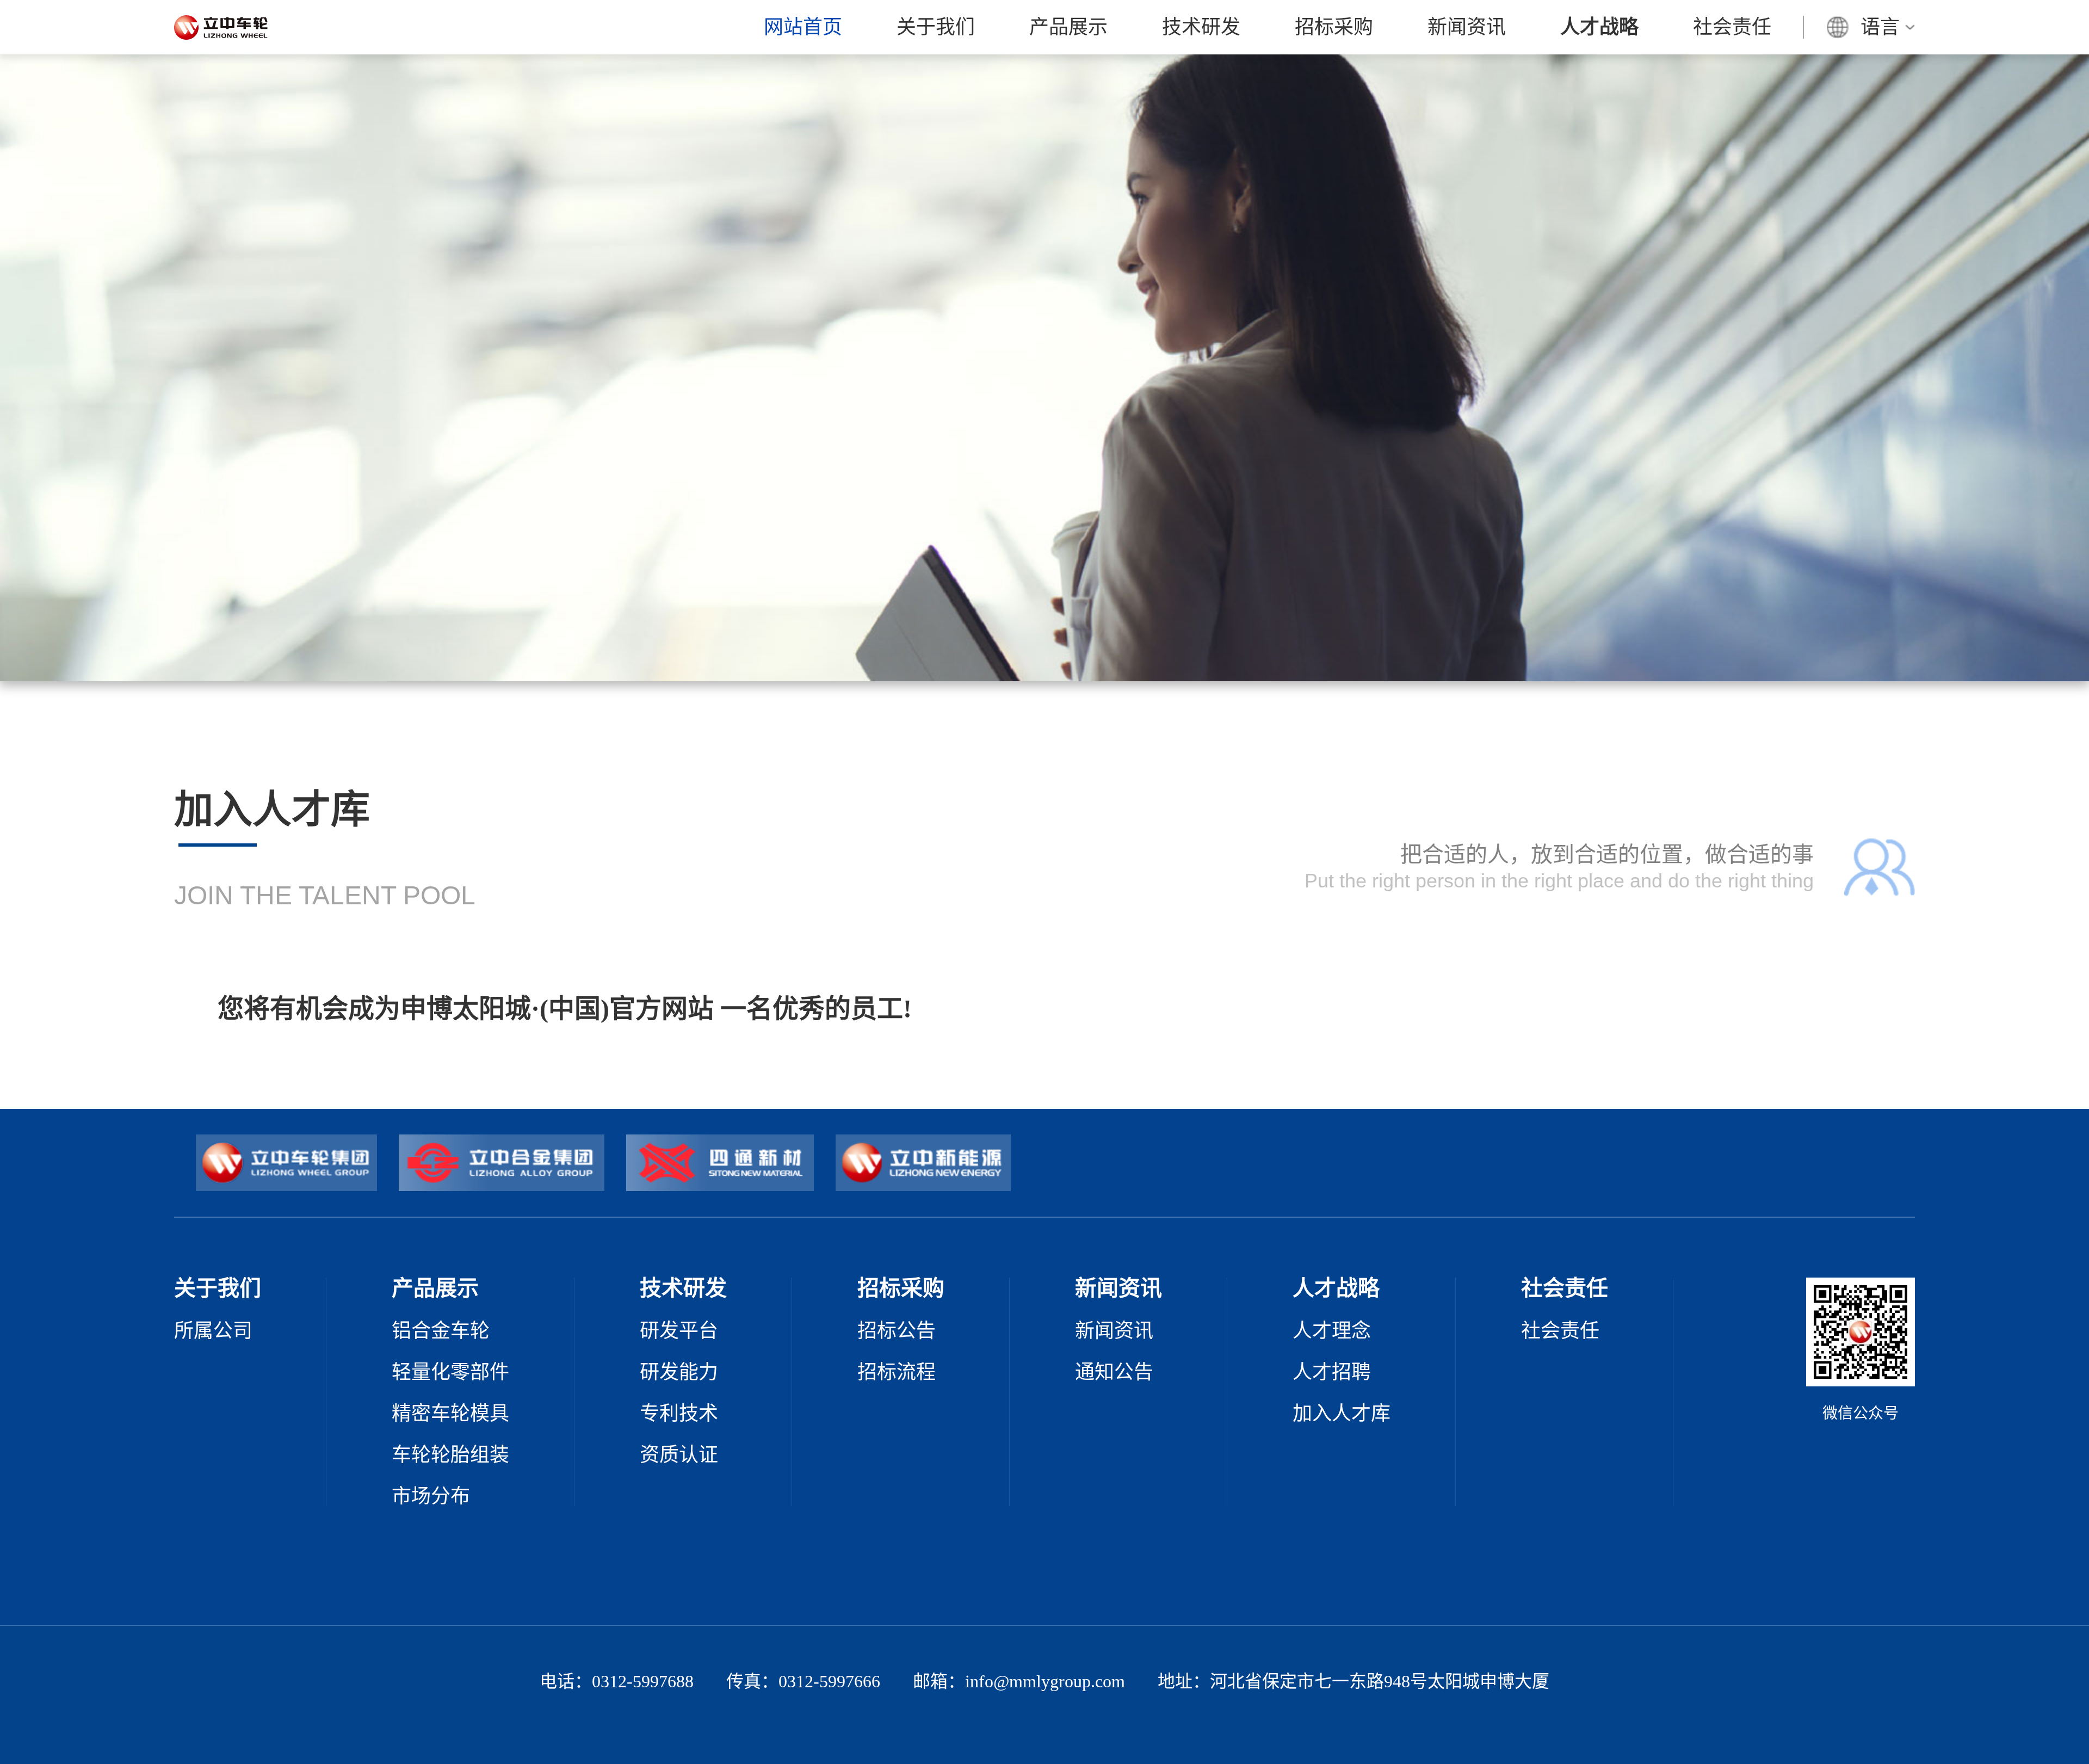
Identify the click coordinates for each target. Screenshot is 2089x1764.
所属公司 (213, 1331)
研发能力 (679, 1372)
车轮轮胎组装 (450, 1455)
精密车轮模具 (450, 1414)
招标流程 (897, 1372)
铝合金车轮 (441, 1331)
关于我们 (936, 27)
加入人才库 (1342, 1414)
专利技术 (679, 1414)
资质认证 (679, 1455)
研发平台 (679, 1331)
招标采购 (1334, 27)
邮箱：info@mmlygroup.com (1019, 1681)
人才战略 (1599, 27)
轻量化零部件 (450, 1372)
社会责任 (1732, 27)
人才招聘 (1332, 1372)
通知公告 (1114, 1372)
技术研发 (1201, 27)
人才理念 (1332, 1331)
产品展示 (1068, 27)
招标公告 (897, 1331)
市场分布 (431, 1496)
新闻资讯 (1467, 27)
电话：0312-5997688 (617, 1681)
